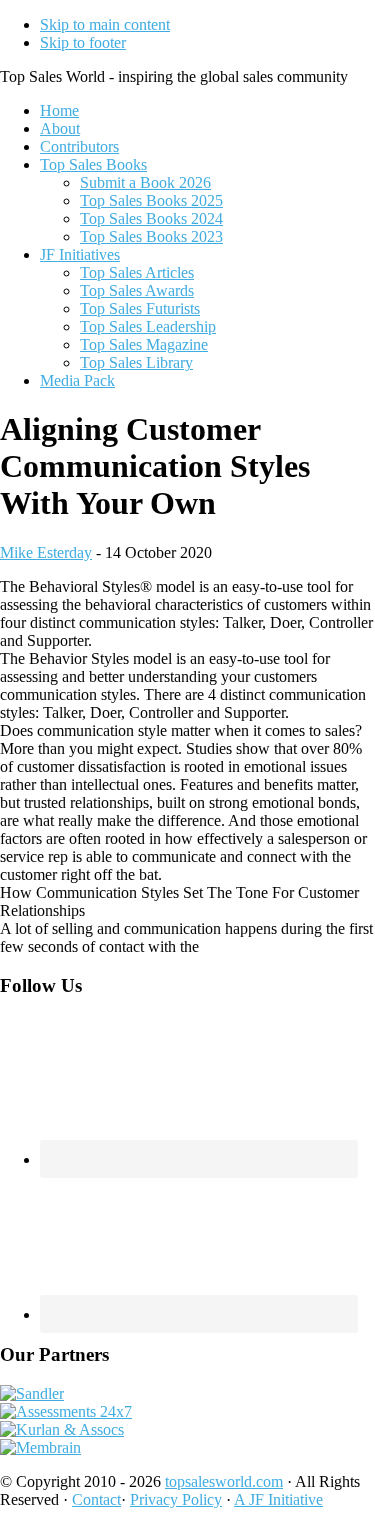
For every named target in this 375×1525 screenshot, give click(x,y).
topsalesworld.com (224, 1481)
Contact (96, 1499)
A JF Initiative (278, 1499)
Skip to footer (83, 42)
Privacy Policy (176, 1499)
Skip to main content (105, 24)
